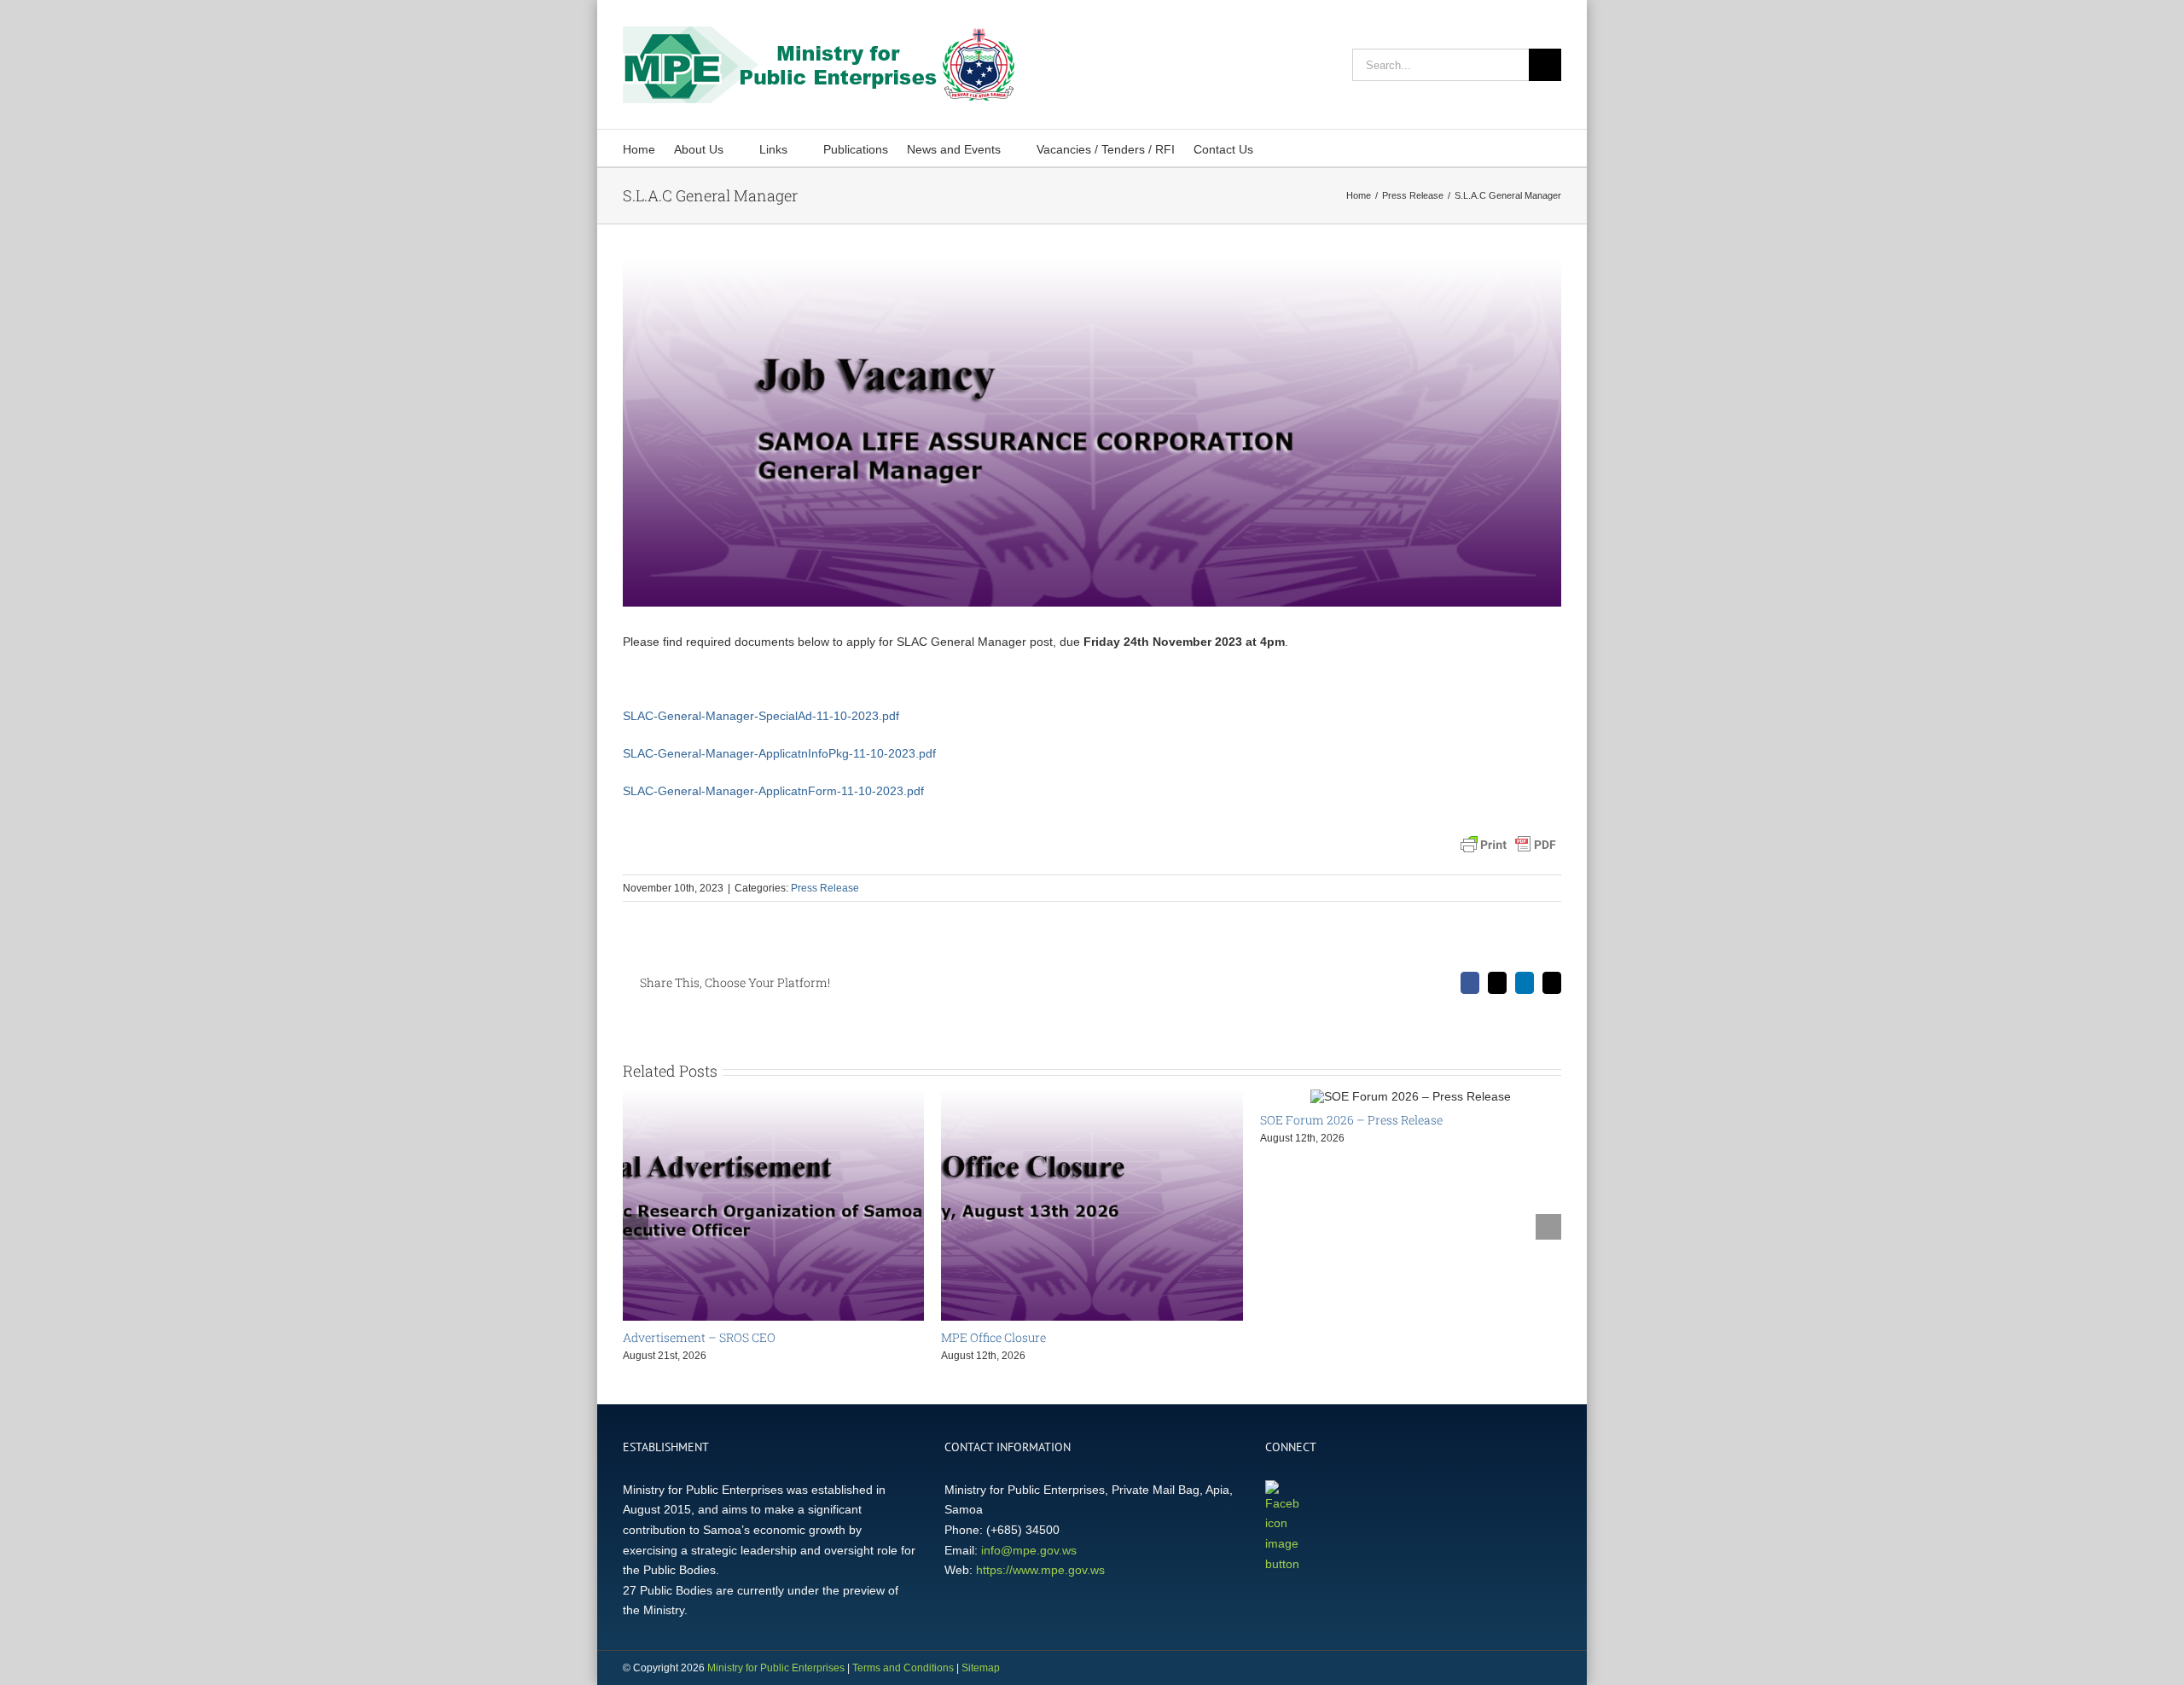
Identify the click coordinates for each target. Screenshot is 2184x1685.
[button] (1277, 148)
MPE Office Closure (993, 1337)
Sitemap (981, 1668)
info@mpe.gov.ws (1029, 1550)
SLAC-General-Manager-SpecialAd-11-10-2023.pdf (761, 716)
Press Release (825, 888)
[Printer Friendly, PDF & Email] (1508, 845)
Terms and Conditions (903, 1668)
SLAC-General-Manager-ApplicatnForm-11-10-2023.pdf (773, 791)
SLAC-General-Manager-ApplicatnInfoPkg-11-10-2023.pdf (779, 753)
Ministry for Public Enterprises (776, 1668)
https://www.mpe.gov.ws (1040, 1570)
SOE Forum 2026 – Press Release (1351, 1120)
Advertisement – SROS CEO (699, 1337)
